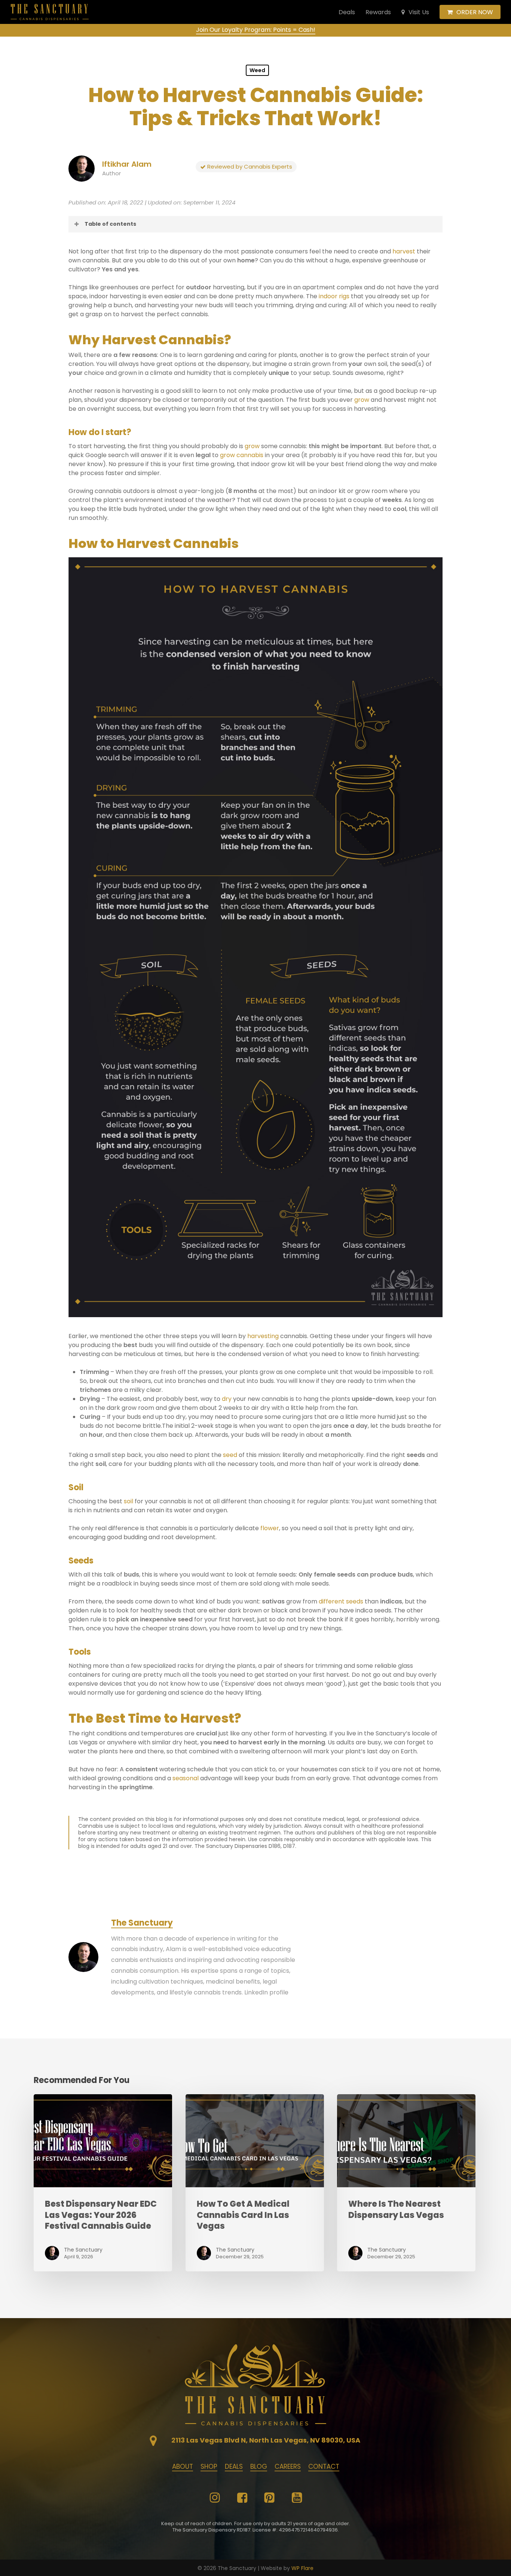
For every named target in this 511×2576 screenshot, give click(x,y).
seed (230, 1455)
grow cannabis (242, 455)
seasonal (186, 1778)
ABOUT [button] (183, 2466)
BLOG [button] (259, 2466)
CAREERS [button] (288, 2466)
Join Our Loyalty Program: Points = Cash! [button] (256, 30)
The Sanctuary (142, 1923)
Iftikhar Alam (127, 164)
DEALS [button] (234, 2466)
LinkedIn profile (266, 1992)
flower (270, 1528)
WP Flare (302, 2568)
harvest (404, 251)
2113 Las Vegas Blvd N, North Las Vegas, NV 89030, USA (266, 2440)
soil (128, 1501)
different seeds (341, 1601)
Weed (257, 70)
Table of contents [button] (110, 224)
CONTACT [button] (324, 2466)
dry (227, 1399)
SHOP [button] (209, 2466)
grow (362, 400)
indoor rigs (334, 296)
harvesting (263, 1336)
